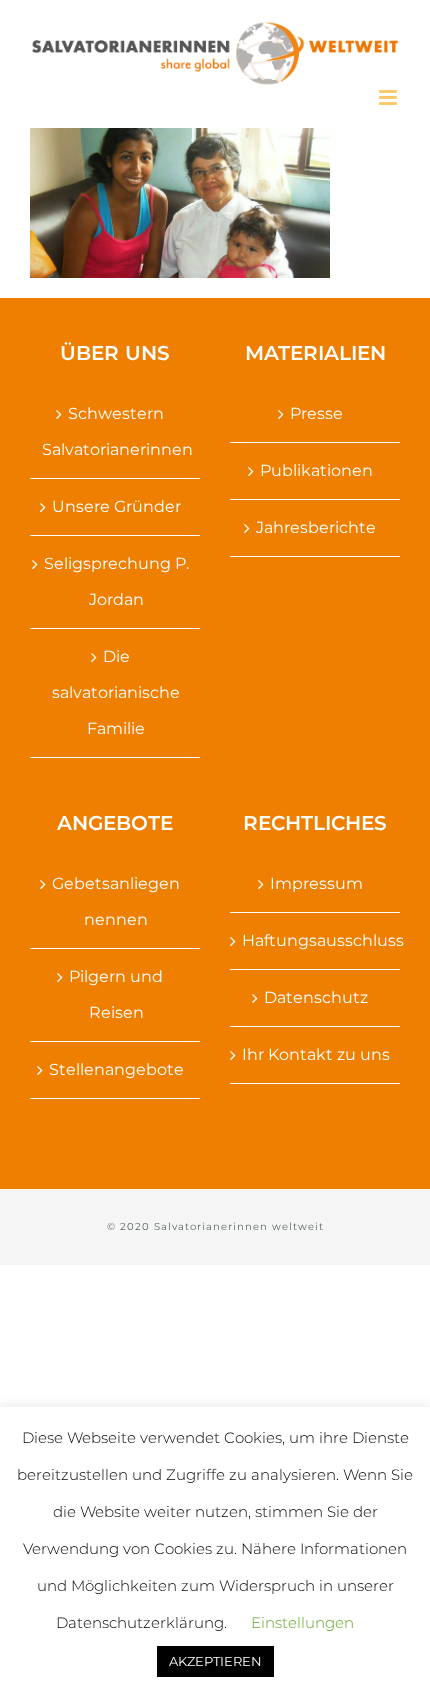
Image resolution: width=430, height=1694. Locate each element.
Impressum (316, 883)
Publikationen (316, 470)
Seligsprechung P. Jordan (116, 581)
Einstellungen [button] (302, 1622)
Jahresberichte (316, 527)
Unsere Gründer (116, 506)
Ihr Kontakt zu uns (316, 1054)
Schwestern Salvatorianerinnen (116, 431)
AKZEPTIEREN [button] (215, 1661)
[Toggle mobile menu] (389, 97)
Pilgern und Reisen (116, 994)
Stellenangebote (116, 1069)
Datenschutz (316, 997)
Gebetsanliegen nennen (116, 901)
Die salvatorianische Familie (116, 692)
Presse (316, 413)
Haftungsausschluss (316, 940)
